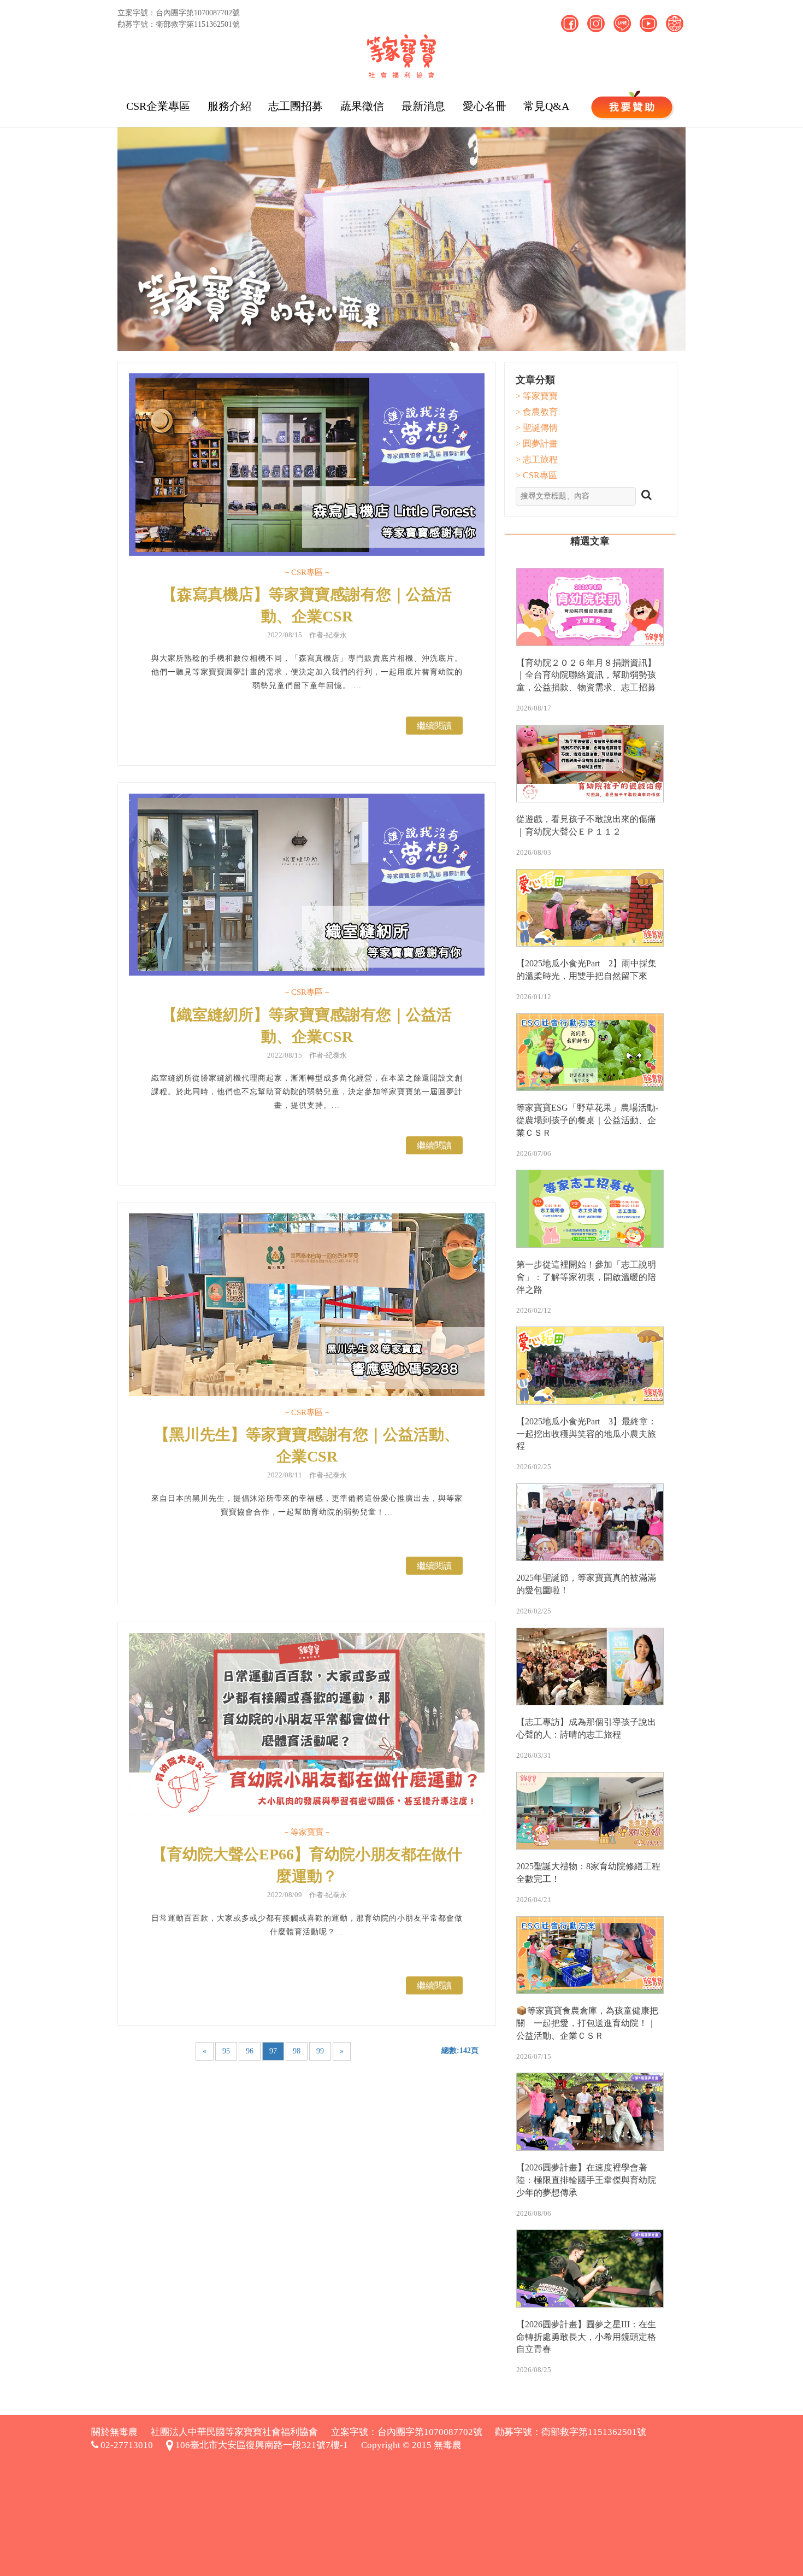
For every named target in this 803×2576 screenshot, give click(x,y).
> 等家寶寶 (537, 396)
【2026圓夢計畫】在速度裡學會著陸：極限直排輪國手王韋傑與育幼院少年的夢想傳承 (586, 2180)
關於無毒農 (114, 2432)
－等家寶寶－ (307, 1832)
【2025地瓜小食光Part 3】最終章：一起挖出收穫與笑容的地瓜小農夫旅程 (586, 1434)
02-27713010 (126, 2445)
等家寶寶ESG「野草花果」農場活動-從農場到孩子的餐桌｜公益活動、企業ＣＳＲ (587, 1120)
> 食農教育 (537, 412)
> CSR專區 (536, 475)
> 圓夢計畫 (537, 444)
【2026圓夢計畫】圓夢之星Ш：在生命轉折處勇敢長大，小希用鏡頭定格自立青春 (586, 2337)
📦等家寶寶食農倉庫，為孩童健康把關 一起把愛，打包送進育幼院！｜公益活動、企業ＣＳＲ (587, 2023)
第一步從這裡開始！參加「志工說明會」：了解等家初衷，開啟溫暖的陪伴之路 (586, 1277)
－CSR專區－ (307, 572)
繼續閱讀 (434, 726)
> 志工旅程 (537, 459)
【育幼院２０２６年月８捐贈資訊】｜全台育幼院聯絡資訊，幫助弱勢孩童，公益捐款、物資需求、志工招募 (586, 675)
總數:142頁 (460, 2050)
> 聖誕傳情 (537, 428)
